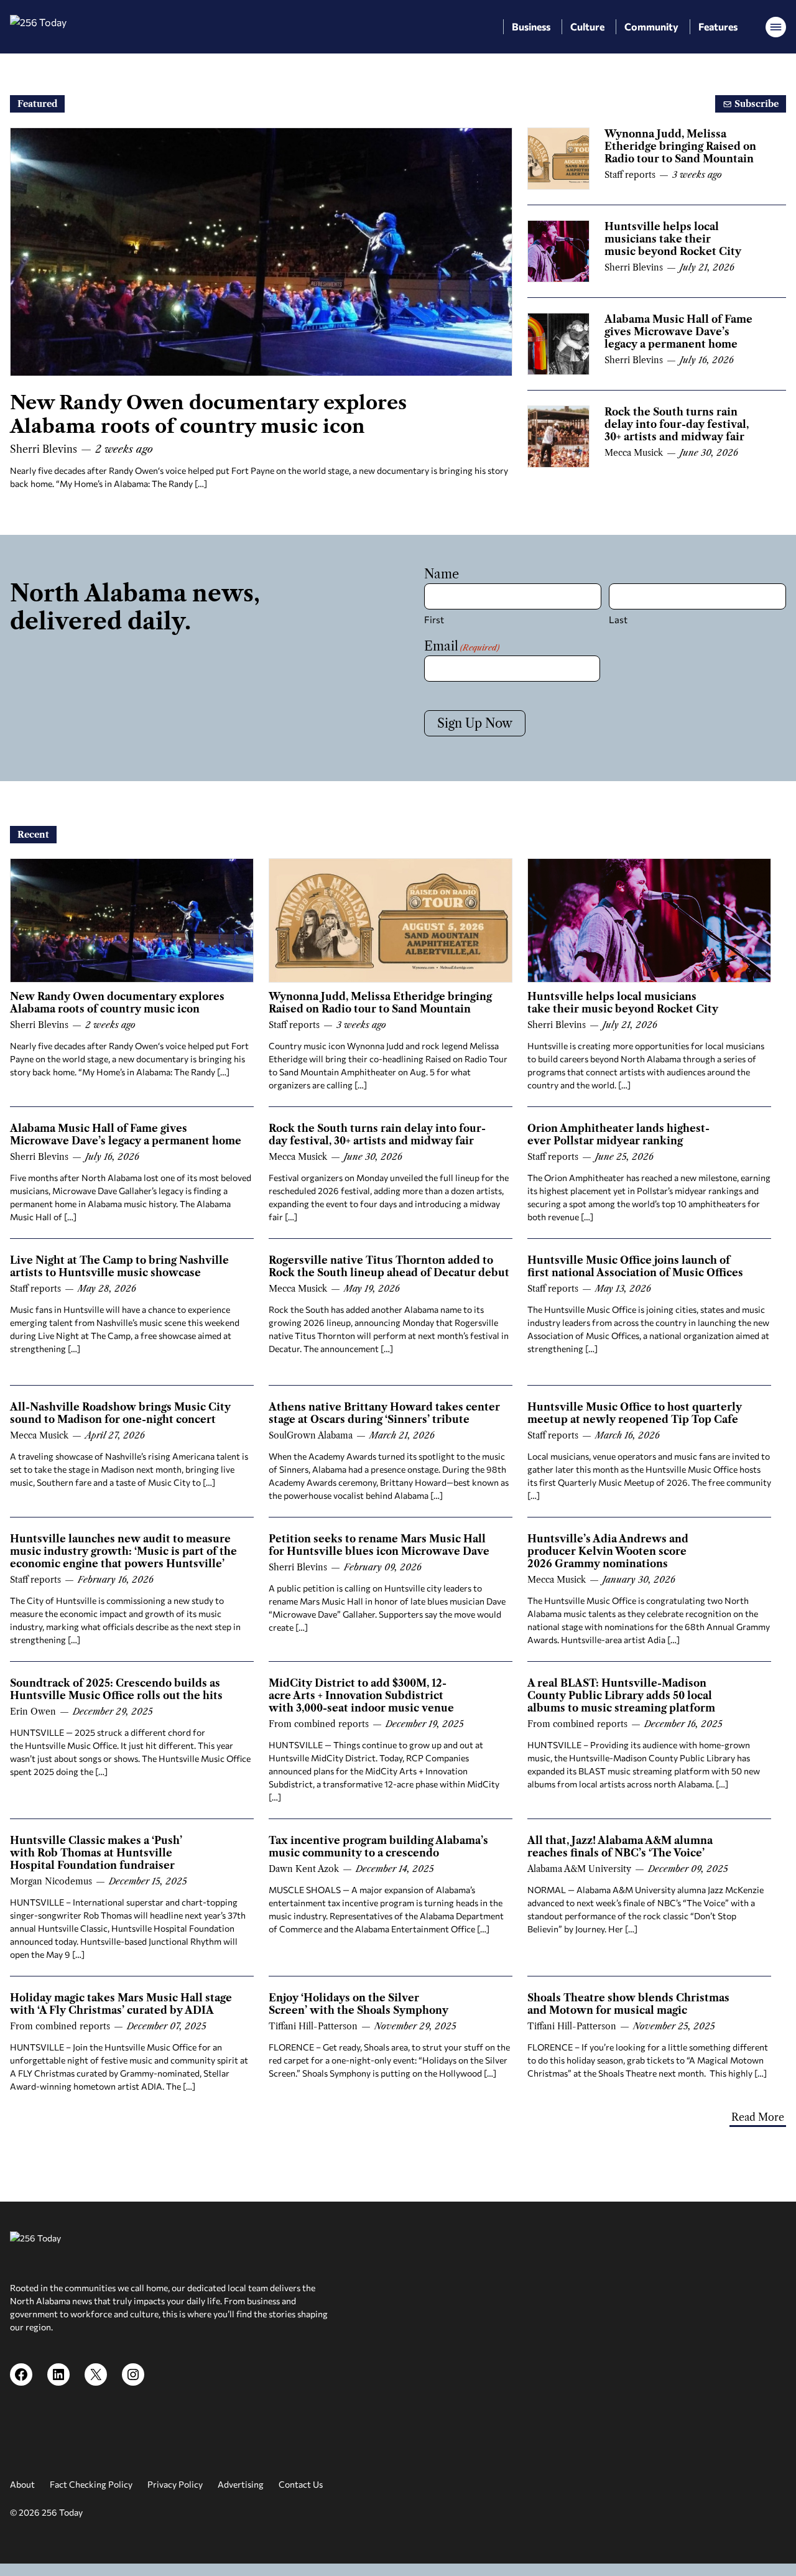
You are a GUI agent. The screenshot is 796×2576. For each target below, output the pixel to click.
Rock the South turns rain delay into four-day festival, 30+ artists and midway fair (677, 424)
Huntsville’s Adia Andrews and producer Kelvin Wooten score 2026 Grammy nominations (608, 1551)
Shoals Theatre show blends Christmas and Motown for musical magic (628, 2004)
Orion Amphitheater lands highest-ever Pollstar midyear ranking (618, 1134)
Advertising (241, 2484)
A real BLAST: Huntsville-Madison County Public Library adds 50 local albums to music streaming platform (621, 1695)
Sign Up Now (475, 723)
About (22, 2484)
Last (618, 619)
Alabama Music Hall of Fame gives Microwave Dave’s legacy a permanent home (678, 331)
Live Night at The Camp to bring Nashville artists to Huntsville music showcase (119, 1266)
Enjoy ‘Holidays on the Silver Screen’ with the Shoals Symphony (359, 2004)
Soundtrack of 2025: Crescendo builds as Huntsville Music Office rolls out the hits (116, 1689)
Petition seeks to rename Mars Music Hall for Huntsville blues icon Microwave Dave (379, 1545)
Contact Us (301, 2484)
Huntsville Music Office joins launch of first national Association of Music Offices (635, 1266)
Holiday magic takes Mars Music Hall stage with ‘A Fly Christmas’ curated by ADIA (121, 2004)
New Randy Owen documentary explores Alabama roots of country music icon (208, 415)
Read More (758, 2117)
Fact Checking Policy (91, 2484)
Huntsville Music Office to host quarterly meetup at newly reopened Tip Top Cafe (635, 1413)
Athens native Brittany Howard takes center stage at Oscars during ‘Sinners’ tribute (384, 1413)
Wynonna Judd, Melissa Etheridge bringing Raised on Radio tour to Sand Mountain (680, 146)
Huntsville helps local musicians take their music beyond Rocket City (673, 239)
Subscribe (755, 104)
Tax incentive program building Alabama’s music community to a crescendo (378, 1846)
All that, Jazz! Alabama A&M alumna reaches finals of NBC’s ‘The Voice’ (620, 1846)
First (434, 619)
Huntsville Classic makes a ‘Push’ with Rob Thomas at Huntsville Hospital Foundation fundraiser (96, 1853)
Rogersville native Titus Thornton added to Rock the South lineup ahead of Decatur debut (389, 1266)
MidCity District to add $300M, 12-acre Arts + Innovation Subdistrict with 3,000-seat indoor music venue (361, 1695)
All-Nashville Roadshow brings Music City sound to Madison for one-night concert (120, 1413)
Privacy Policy (175, 2484)
